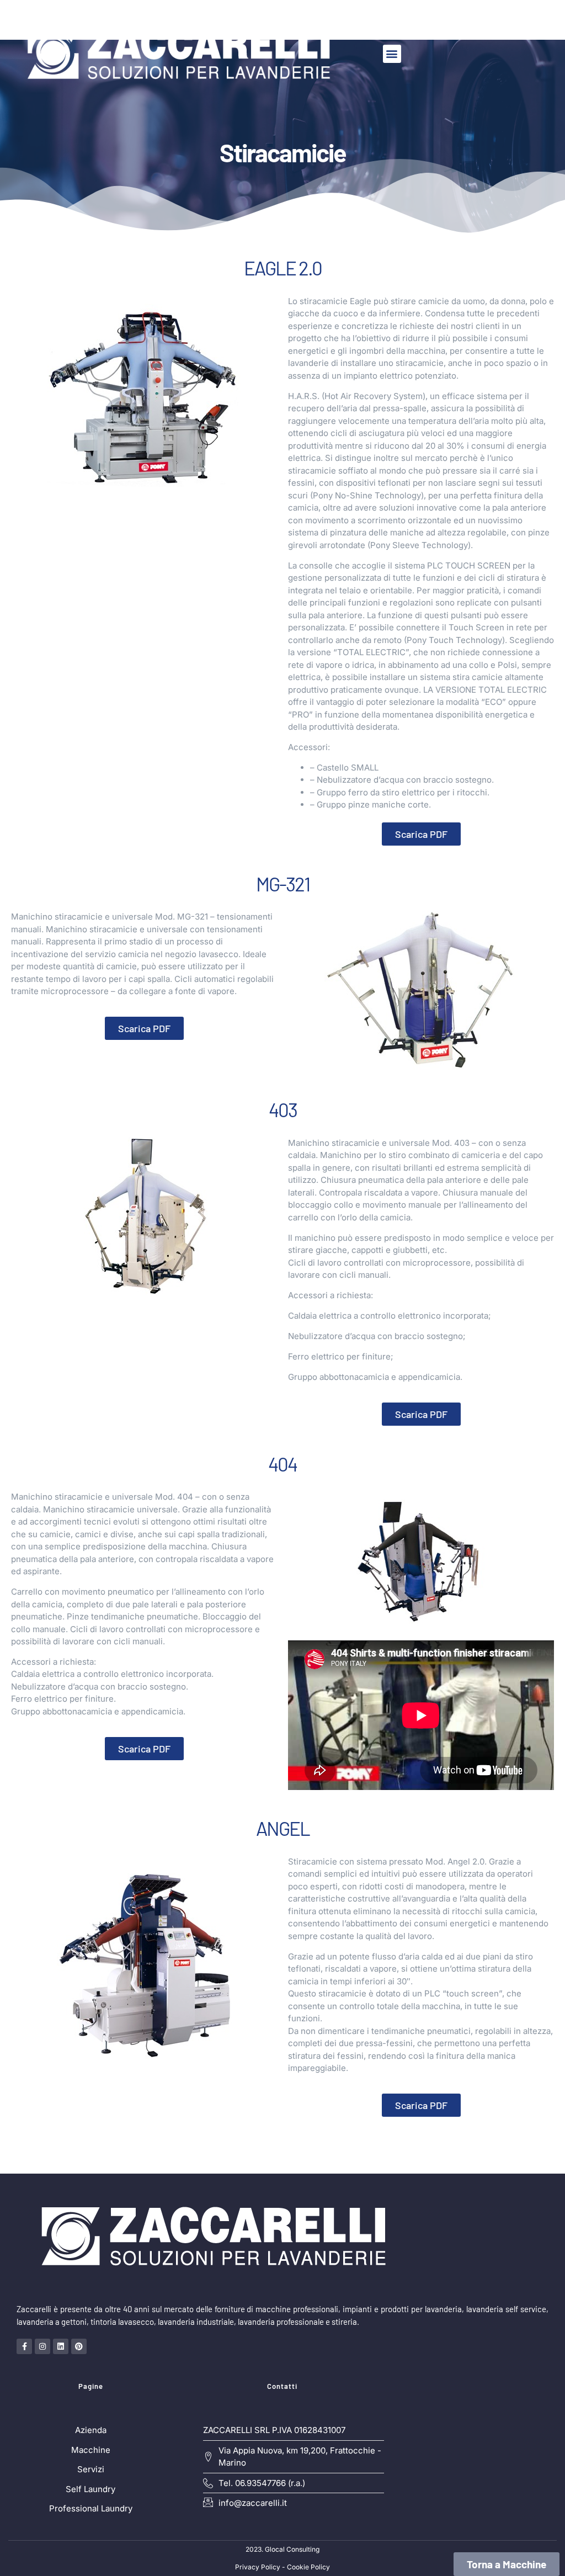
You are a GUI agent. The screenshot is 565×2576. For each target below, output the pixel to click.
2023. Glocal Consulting (282, 2549)
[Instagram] (42, 2346)
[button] (392, 54)
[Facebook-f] (24, 2346)
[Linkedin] (61, 2346)
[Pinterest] (79, 2346)
